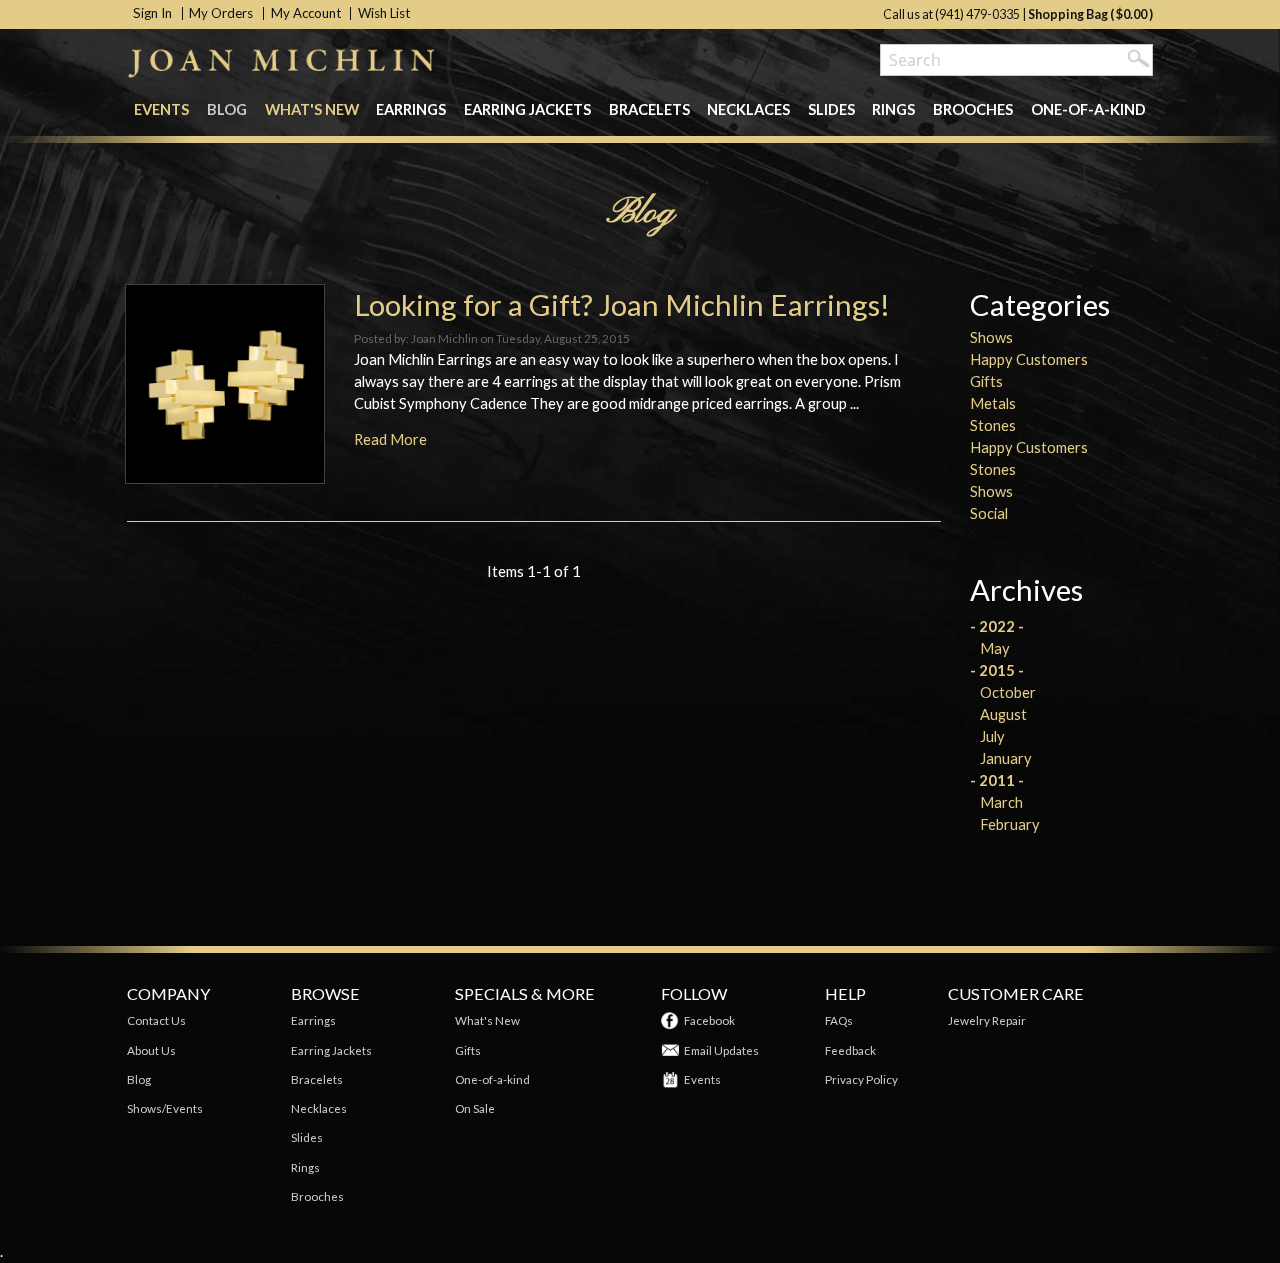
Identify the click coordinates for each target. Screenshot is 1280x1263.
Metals (993, 403)
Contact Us (156, 1020)
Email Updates (721, 1050)
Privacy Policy (861, 1079)
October (1008, 692)
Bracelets (649, 109)
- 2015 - (997, 670)
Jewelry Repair (987, 1020)
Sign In (152, 13)
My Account (306, 13)
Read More (390, 439)
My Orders (221, 13)
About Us (151, 1050)
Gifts (986, 381)
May (995, 648)
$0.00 (1131, 14)
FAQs (839, 1020)
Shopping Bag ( (1072, 14)
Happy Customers (1029, 359)
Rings (893, 109)
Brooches (973, 109)
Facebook (709, 1020)
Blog (227, 109)
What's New (312, 109)
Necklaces (748, 109)
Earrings (411, 109)
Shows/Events (165, 1108)
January (1006, 758)
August (1003, 714)
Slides (831, 109)
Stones (993, 425)
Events (161, 109)
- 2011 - (997, 780)
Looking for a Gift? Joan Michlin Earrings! (622, 304)
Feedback (850, 1050)
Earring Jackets (527, 109)
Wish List (384, 13)
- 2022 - (997, 626)
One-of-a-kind (1088, 109)
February (1010, 824)
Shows (991, 337)
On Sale (475, 1108)
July (992, 736)
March (1001, 802)
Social (989, 513)
